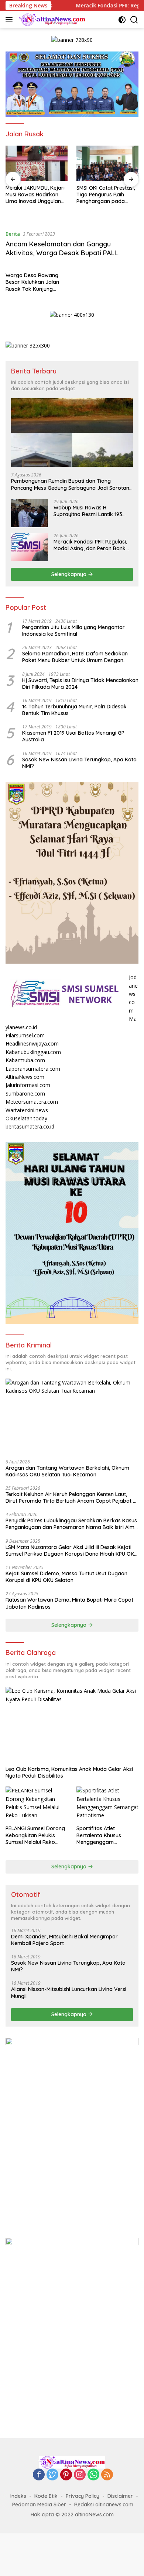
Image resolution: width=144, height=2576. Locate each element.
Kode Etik (46, 2496)
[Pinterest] (66, 2475)
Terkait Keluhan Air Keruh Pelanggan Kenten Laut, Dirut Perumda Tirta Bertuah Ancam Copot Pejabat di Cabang (71, 1498)
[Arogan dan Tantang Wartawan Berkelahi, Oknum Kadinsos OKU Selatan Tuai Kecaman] (72, 1416)
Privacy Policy (83, 2496)
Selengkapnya (70, 574)
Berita (13, 234)
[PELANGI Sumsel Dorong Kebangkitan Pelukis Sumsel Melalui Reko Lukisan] (37, 1804)
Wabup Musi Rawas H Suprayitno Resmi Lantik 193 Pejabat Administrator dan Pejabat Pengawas (88, 511)
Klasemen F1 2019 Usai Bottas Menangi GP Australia (73, 736)
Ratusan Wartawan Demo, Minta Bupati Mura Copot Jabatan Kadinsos (69, 1603)
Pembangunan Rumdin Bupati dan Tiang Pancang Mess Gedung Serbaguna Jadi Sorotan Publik (70, 484)
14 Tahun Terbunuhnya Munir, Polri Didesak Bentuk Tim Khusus (74, 710)
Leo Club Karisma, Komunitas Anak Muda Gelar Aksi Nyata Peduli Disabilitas (69, 1772)
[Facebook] (39, 2475)
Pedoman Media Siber (39, 2504)
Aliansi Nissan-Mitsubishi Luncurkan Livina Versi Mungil (69, 1992)
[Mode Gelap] (122, 20)
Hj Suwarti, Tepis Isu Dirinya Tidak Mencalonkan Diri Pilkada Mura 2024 (80, 684)
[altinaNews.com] (52, 20)
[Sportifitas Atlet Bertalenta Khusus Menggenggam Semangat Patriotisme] (107, 1804)
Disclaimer (120, 2496)
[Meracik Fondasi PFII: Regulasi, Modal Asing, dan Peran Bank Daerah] (30, 547)
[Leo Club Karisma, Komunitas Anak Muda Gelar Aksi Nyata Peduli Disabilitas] (72, 1724)
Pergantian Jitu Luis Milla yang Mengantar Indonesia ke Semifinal (73, 631)
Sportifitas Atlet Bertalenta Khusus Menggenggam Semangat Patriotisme (104, 1835)
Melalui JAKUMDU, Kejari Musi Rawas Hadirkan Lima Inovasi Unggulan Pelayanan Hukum (35, 195)
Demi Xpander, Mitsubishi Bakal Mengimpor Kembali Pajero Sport (64, 1940)
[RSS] (107, 2475)
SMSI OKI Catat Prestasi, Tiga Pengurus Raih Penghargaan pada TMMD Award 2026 (106, 195)
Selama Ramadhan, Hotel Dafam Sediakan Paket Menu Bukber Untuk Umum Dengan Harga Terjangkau (75, 657)
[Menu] (11, 20)
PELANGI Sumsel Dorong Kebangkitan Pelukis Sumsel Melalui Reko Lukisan (35, 1835)
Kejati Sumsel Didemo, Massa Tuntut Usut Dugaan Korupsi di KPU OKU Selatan (66, 1577)
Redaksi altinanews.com (104, 2504)
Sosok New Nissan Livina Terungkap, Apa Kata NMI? (79, 763)
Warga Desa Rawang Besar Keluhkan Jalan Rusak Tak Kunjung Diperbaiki (32, 282)
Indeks (18, 2496)
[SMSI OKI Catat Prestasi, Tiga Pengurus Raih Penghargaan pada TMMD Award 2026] (107, 163)
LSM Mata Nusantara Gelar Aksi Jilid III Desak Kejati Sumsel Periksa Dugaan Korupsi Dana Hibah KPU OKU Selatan (71, 1550)
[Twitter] (52, 2475)
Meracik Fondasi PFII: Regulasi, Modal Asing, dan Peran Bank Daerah (90, 545)
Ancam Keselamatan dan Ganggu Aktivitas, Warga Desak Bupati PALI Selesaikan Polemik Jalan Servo (61, 253)
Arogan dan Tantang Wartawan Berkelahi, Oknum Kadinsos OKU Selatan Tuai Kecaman (67, 1471)
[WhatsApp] (93, 2475)
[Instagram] (80, 2475)
